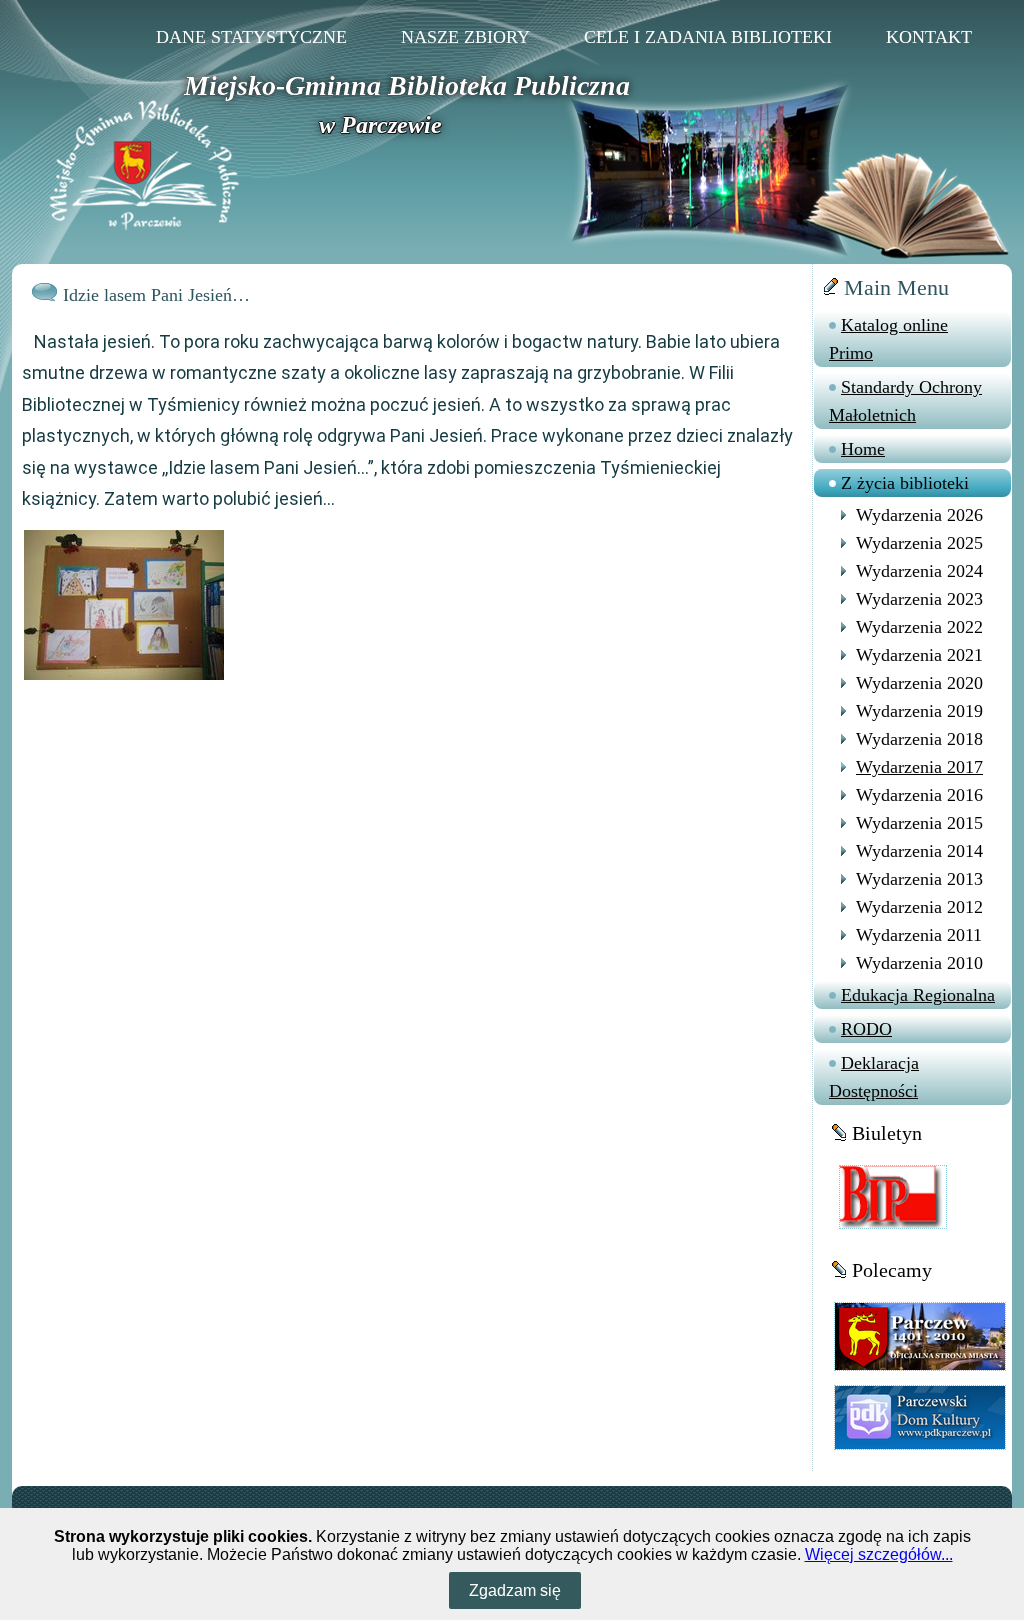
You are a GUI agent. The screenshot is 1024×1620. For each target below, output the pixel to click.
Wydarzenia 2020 (919, 683)
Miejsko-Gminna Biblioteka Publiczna (407, 85)
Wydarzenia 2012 (919, 907)
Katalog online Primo (888, 339)
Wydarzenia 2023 (919, 599)
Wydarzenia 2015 (919, 823)
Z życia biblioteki (905, 483)
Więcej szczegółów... (879, 1554)
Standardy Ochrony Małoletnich (905, 401)
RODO (866, 1029)
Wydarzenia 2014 (919, 851)
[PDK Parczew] (920, 1416)
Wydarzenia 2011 (919, 935)
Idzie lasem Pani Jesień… (156, 295)
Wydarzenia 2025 (919, 543)
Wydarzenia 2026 (919, 515)
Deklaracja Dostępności (874, 1077)
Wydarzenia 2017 (919, 767)
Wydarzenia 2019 (919, 711)
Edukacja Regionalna (918, 995)
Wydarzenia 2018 (919, 739)
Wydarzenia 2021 (919, 655)
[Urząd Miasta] (920, 1335)
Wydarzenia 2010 (919, 963)
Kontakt (929, 37)
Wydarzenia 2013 (919, 879)
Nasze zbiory (465, 37)
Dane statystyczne (251, 37)
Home (863, 449)
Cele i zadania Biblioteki (708, 37)
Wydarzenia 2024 (919, 571)
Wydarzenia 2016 (919, 795)
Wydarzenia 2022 (919, 627)
